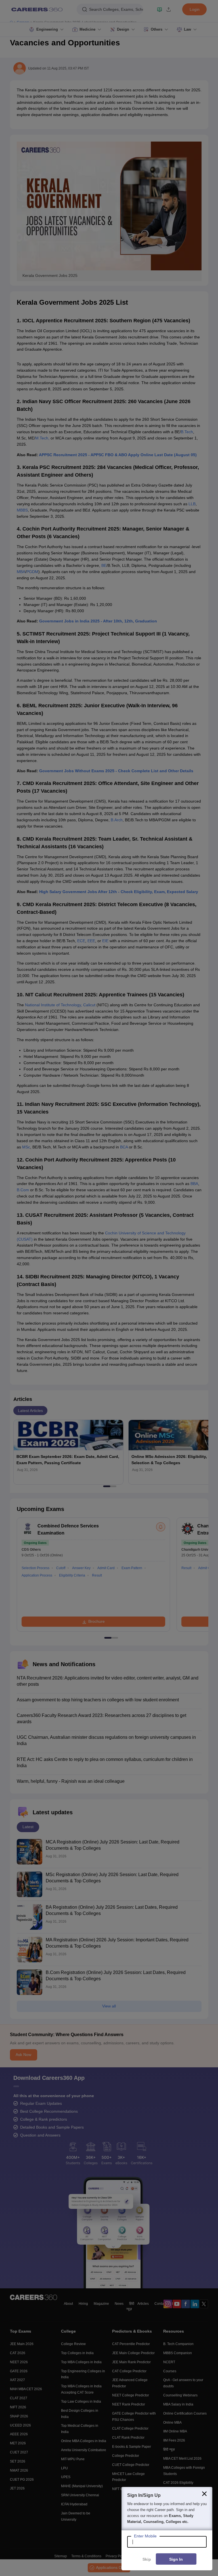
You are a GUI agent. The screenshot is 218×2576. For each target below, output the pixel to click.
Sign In (176, 2559)
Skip (147, 2559)
